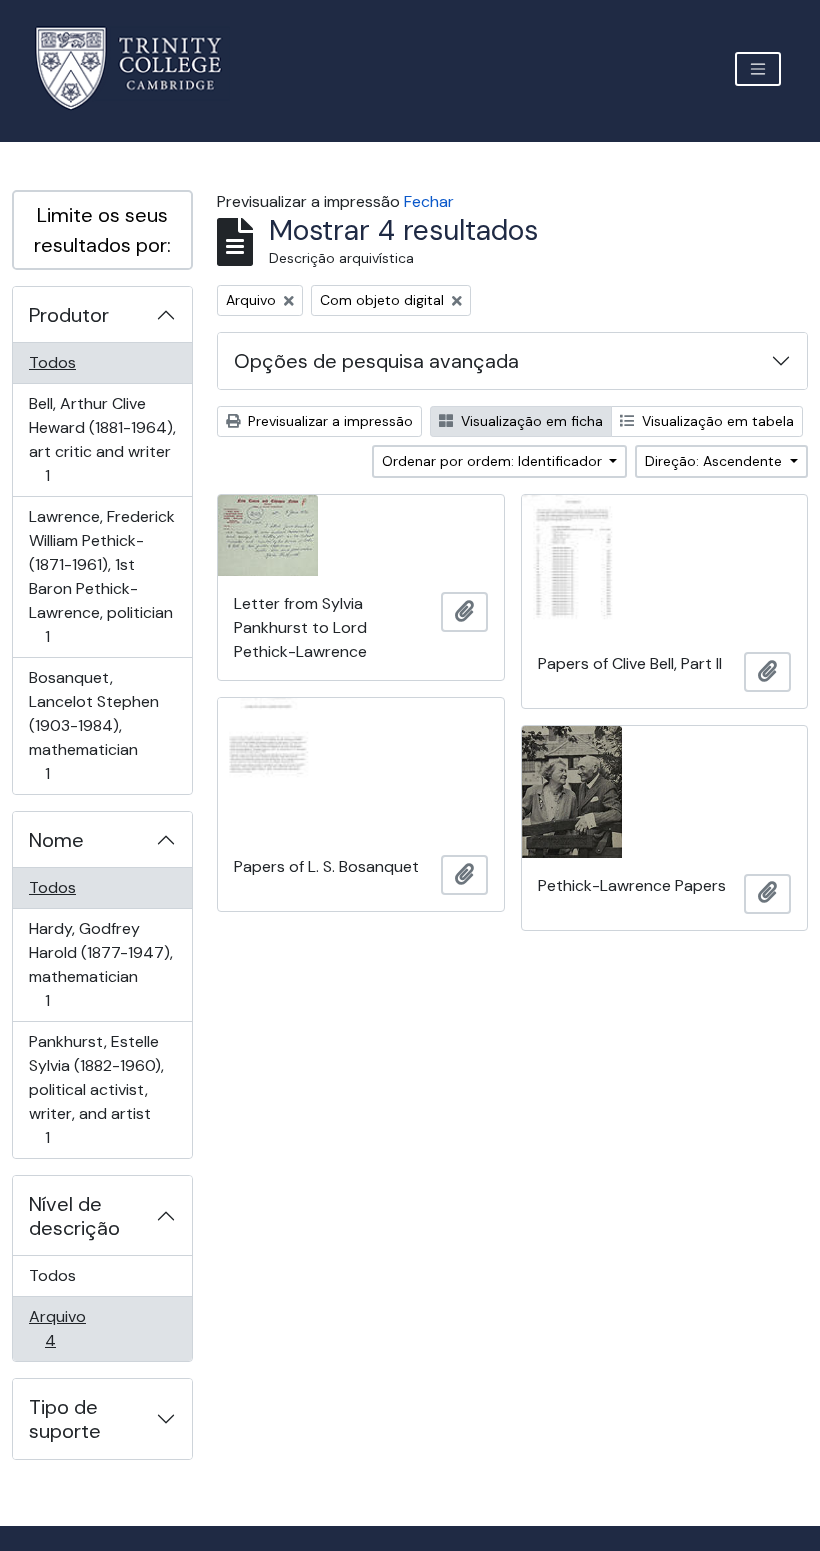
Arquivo (78, 1328)
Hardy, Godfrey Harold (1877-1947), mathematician (100, 964)
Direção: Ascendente (715, 461)
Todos (52, 362)
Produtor (69, 315)
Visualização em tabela (716, 421)
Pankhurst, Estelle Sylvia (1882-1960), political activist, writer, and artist (96, 1089)
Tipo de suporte (65, 1419)
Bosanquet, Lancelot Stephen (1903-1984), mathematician (93, 725)
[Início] (140, 68)
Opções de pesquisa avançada (376, 361)
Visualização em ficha (530, 421)
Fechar (429, 201)
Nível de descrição (74, 1216)
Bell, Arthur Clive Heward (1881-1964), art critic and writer (102, 439)
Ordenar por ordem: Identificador (494, 461)
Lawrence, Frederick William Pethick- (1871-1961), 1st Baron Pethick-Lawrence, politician (101, 576)
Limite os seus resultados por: (102, 230)
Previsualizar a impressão (328, 421)
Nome (56, 840)
